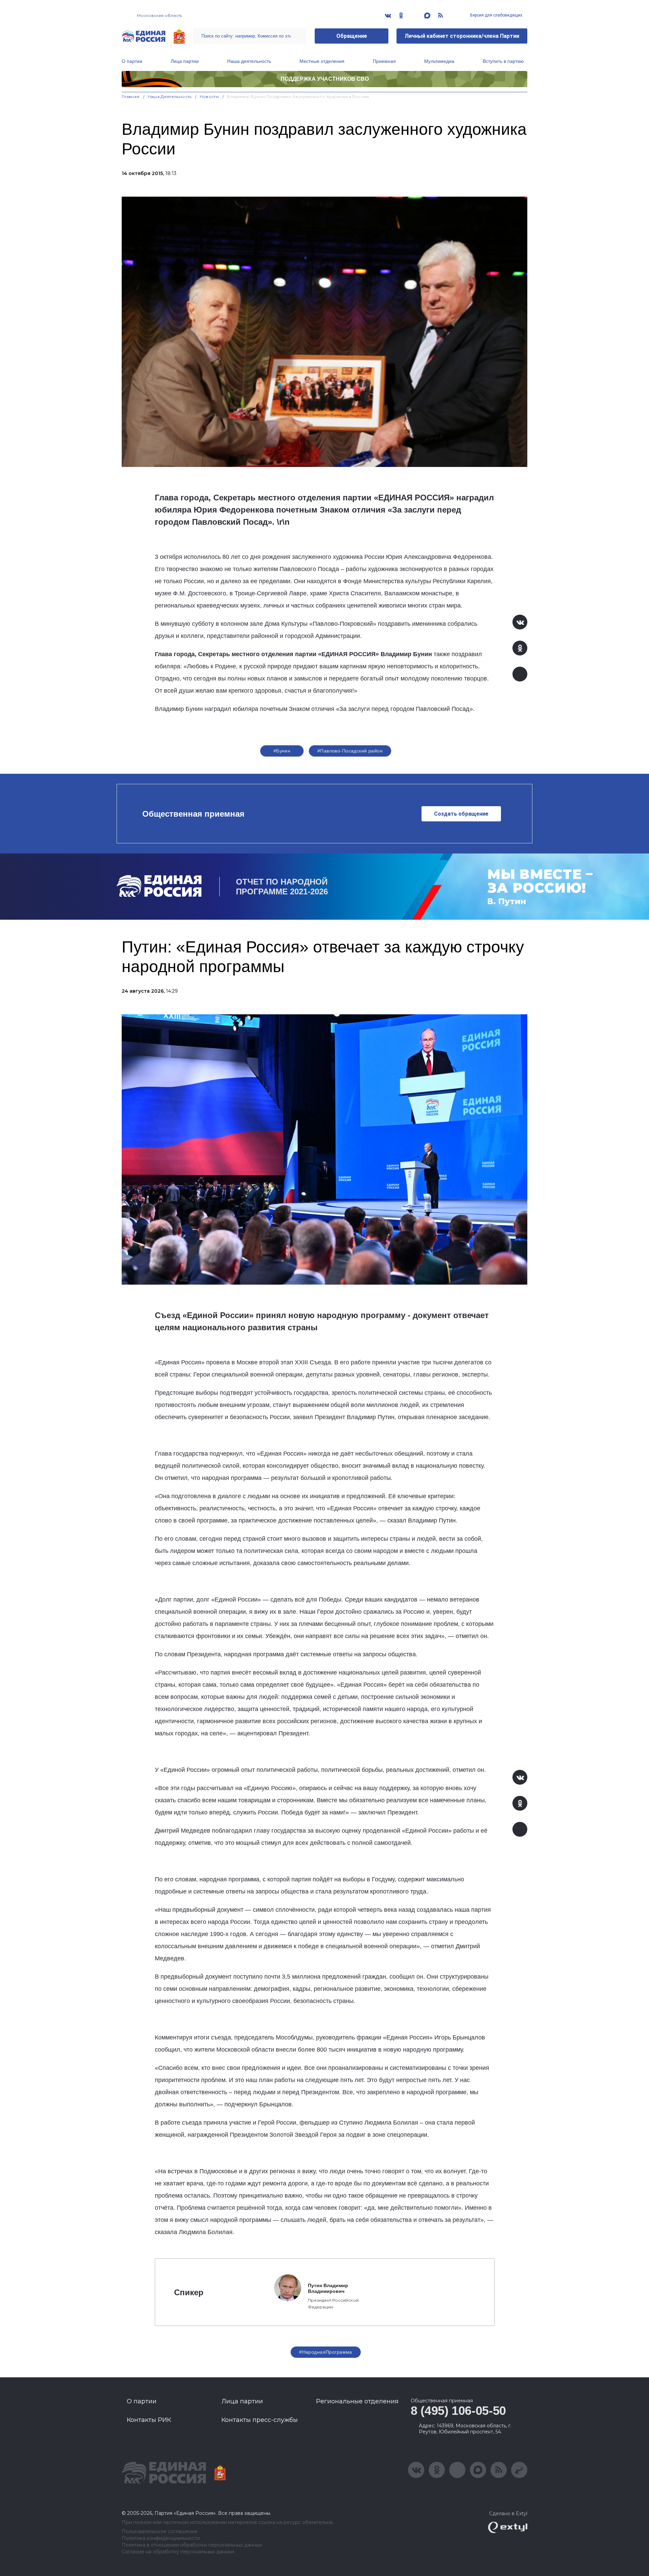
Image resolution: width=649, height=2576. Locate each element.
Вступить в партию (503, 61)
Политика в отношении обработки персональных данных (192, 2545)
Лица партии (185, 61)
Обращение (352, 36)
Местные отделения (322, 61)
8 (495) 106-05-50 (458, 2411)
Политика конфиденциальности (161, 2538)
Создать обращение (461, 814)
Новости (209, 96)
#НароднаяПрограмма (326, 2352)
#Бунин (282, 751)
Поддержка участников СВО (325, 79)
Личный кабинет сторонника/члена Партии (462, 36)
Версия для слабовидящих (496, 15)
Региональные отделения (357, 2401)
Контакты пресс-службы (260, 2420)
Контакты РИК (149, 2420)
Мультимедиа (439, 61)
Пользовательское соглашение (160, 2532)
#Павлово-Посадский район (350, 751)
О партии (132, 61)
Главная (131, 96)
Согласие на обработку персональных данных (178, 2552)
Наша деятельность (249, 61)
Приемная (384, 61)
